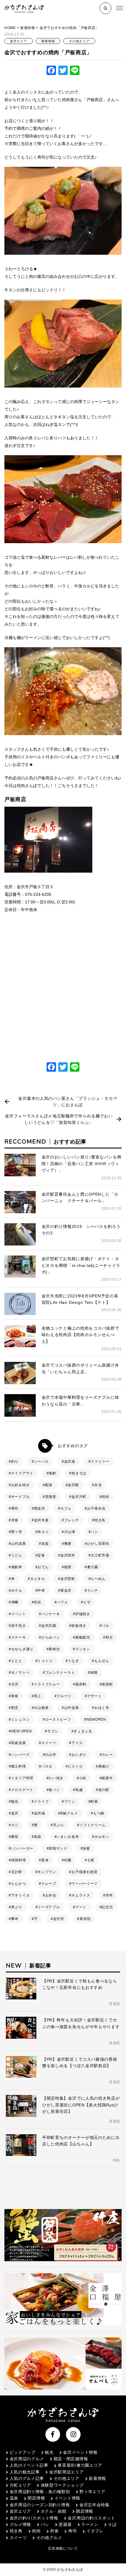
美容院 (85, 1919)
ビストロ (75, 1766)
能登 (68, 1567)
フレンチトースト (60, 1673)
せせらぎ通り (22, 1649)
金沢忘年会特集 (94, 2505)
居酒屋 (51, 1497)
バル (105, 1626)
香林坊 (54, 1649)
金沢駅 (73, 1485)
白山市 (51, 1755)
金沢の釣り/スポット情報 (34, 2518)
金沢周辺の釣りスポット (91, 2518)
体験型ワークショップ (62, 2485)
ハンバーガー (22, 1848)
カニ (15, 1825)
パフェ (62, 1602)
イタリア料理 (22, 1778)
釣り (15, 1462)
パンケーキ (51, 1614)
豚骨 (15, 1837)
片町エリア (20, 2485)
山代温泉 (19, 1544)
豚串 (15, 1919)
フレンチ (72, 1520)
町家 (94, 1802)
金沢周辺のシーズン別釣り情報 (40, 2505)
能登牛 (107, 1778)
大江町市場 (100, 1555)
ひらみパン (51, 1637)
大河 (15, 1684)
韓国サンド (58, 1848)
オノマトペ (21, 1673)
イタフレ (95, 2531)
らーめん (98, 1579)
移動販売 (83, 1637)
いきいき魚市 (68, 1837)
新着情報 (28, 28)
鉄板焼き (79, 1626)
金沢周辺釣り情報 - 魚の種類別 (40, 2492)
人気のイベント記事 (29, 2465)
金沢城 (40, 1813)
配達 (49, 1485)
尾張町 (107, 1684)
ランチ (93, 1591)
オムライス (81, 1895)
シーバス (41, 1462)
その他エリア (79, 41)
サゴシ (53, 1731)
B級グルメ (69, 1813)
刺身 (38, 1837)
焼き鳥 (100, 1520)
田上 (38, 1696)
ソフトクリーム (92, 1825)
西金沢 (40, 1508)
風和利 (81, 1684)
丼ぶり (17, 1907)
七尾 (91, 1860)
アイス (77, 1743)
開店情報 (85, 2511)
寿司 (15, 1508)
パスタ (47, 1766)
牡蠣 (68, 1860)
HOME (10, 28)
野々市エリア (92, 2492)
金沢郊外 (68, 1555)
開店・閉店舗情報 (71, 2459)
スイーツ (49, 1743)
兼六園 (93, 1567)
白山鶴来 (41, 1708)
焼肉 (105, 1497)
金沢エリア (19, 41)
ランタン (83, 1649)
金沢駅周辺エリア (66, 2472)
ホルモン (102, 1837)
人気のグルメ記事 (27, 2478)
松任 (38, 1602)
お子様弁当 (96, 1508)
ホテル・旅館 (54, 2511)
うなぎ (73, 1661)
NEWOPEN (96, 1719)
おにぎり (79, 1755)
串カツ (43, 1532)
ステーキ (19, 1637)
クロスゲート (22, 1790)
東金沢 (66, 1591)
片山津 (70, 1532)
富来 (45, 1860)
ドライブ (41, 1802)
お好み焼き (21, 1485)
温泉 (14, 2498)
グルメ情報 (20, 2524)
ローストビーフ (58, 1719)
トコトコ (45, 1661)
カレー (107, 1755)
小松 (83, 1778)
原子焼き (19, 1626)
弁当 (98, 1485)
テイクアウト (22, 1473)
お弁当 (51, 1895)
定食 (41, 1555)
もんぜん (102, 1661)
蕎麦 (68, 1544)
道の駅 (104, 1790)
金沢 (15, 1813)
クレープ (49, 1884)
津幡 (15, 1602)
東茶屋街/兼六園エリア (80, 2465)
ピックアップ (23, 2452)
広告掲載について (63, 2548)
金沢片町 (79, 1497)
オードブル (21, 1497)
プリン (70, 1802)
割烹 (15, 1708)
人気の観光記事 (25, 2472)
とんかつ (19, 1884)
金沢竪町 (68, 1579)
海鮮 (52, 1473)
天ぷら (59, 1825)
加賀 (45, 1544)
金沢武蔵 (49, 1626)
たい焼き (56, 1778)
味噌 (94, 1673)
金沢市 (59, 1919)
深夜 (86, 1848)
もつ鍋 (99, 1813)
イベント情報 (67, 2498)
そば (112, 2524)
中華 (41, 1591)
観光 (15, 1802)
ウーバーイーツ (85, 1884)
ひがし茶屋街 (98, 1544)
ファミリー (100, 1462)
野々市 (17, 1532)
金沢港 (70, 1462)
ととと (17, 1661)
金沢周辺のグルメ (27, 2459)
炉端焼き (83, 1614)
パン (94, 1532)
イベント (19, 1614)
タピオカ (38, 1579)
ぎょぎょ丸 (83, 1731)
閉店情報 (36, 2498)
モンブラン (47, 1872)
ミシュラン (21, 1719)
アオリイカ (21, 1895)
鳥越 (79, 1790)
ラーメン (90, 2524)
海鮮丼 (17, 1567)
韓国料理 (19, 1860)
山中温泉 (72, 1708)
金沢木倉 (41, 1520)
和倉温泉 (19, 1743)
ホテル (17, 1591)
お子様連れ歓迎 (85, 1872)
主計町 (17, 1872)
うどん (17, 1555)
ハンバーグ (21, 1755)
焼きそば (79, 1473)
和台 (109, 1637)
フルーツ (64, 1696)
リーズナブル (49, 1907)
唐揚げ (104, 1766)
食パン (54, 1790)
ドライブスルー (47, 1684)
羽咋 (109, 1895)
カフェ (66, 1508)
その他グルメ (49, 2538)
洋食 (15, 1520)
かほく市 (102, 1708)
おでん (43, 1567)
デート (81, 1907)
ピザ (87, 1602)
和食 (15, 1696)
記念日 (107, 1907)
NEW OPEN (22, 1731)
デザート (94, 1696)
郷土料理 (19, 1766)
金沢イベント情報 (80, 2452)
